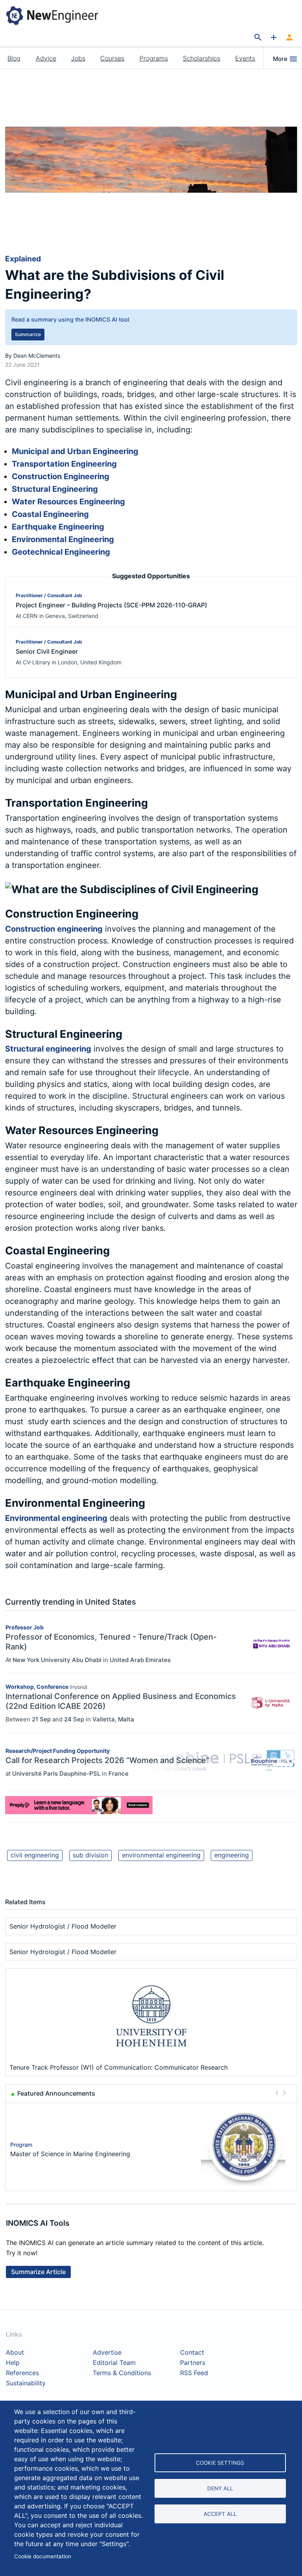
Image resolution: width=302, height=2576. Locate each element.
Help (13, 2363)
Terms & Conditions (122, 2373)
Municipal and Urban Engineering (75, 451)
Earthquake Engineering (58, 527)
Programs (154, 58)
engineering (232, 1855)
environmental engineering (161, 1855)
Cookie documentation (43, 2556)
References (22, 2373)
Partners (193, 2363)
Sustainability (26, 2383)
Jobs (78, 58)
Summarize (28, 334)
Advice (46, 58)
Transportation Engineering (64, 464)
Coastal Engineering (50, 514)
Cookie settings (220, 2463)
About (15, 2353)
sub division (90, 1855)
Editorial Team (114, 2363)
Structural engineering (48, 1049)
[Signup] (289, 38)
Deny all (220, 2488)
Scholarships (202, 58)
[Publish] (274, 38)
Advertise (107, 2353)
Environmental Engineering (63, 539)
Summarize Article (38, 2272)
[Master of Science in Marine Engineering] (243, 2149)
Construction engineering (54, 929)
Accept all (220, 2514)
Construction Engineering (61, 476)
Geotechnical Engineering (61, 552)
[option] (151, 2149)
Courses (112, 58)
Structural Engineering (55, 489)
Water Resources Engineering (68, 502)
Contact (192, 2353)
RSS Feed (194, 2373)
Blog (14, 58)
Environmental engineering (56, 1518)
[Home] (58, 15)
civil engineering (35, 1855)
